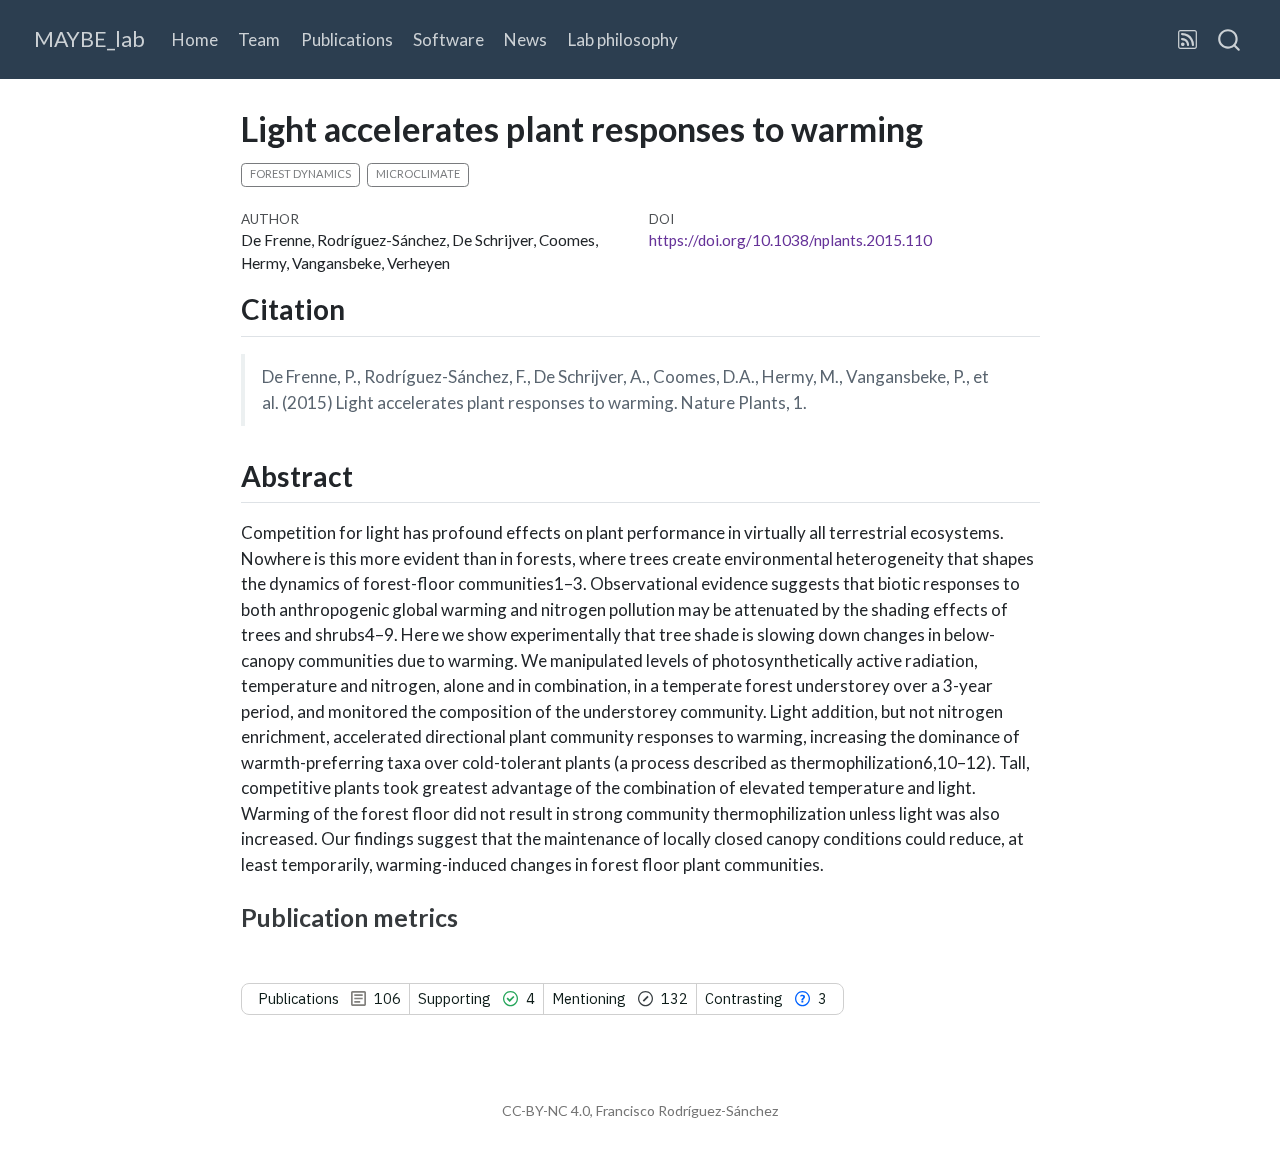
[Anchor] (364, 308)
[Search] (1229, 40)
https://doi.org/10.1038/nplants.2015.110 (790, 240)
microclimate (418, 173)
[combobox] (1230, 40)
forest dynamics (300, 173)
